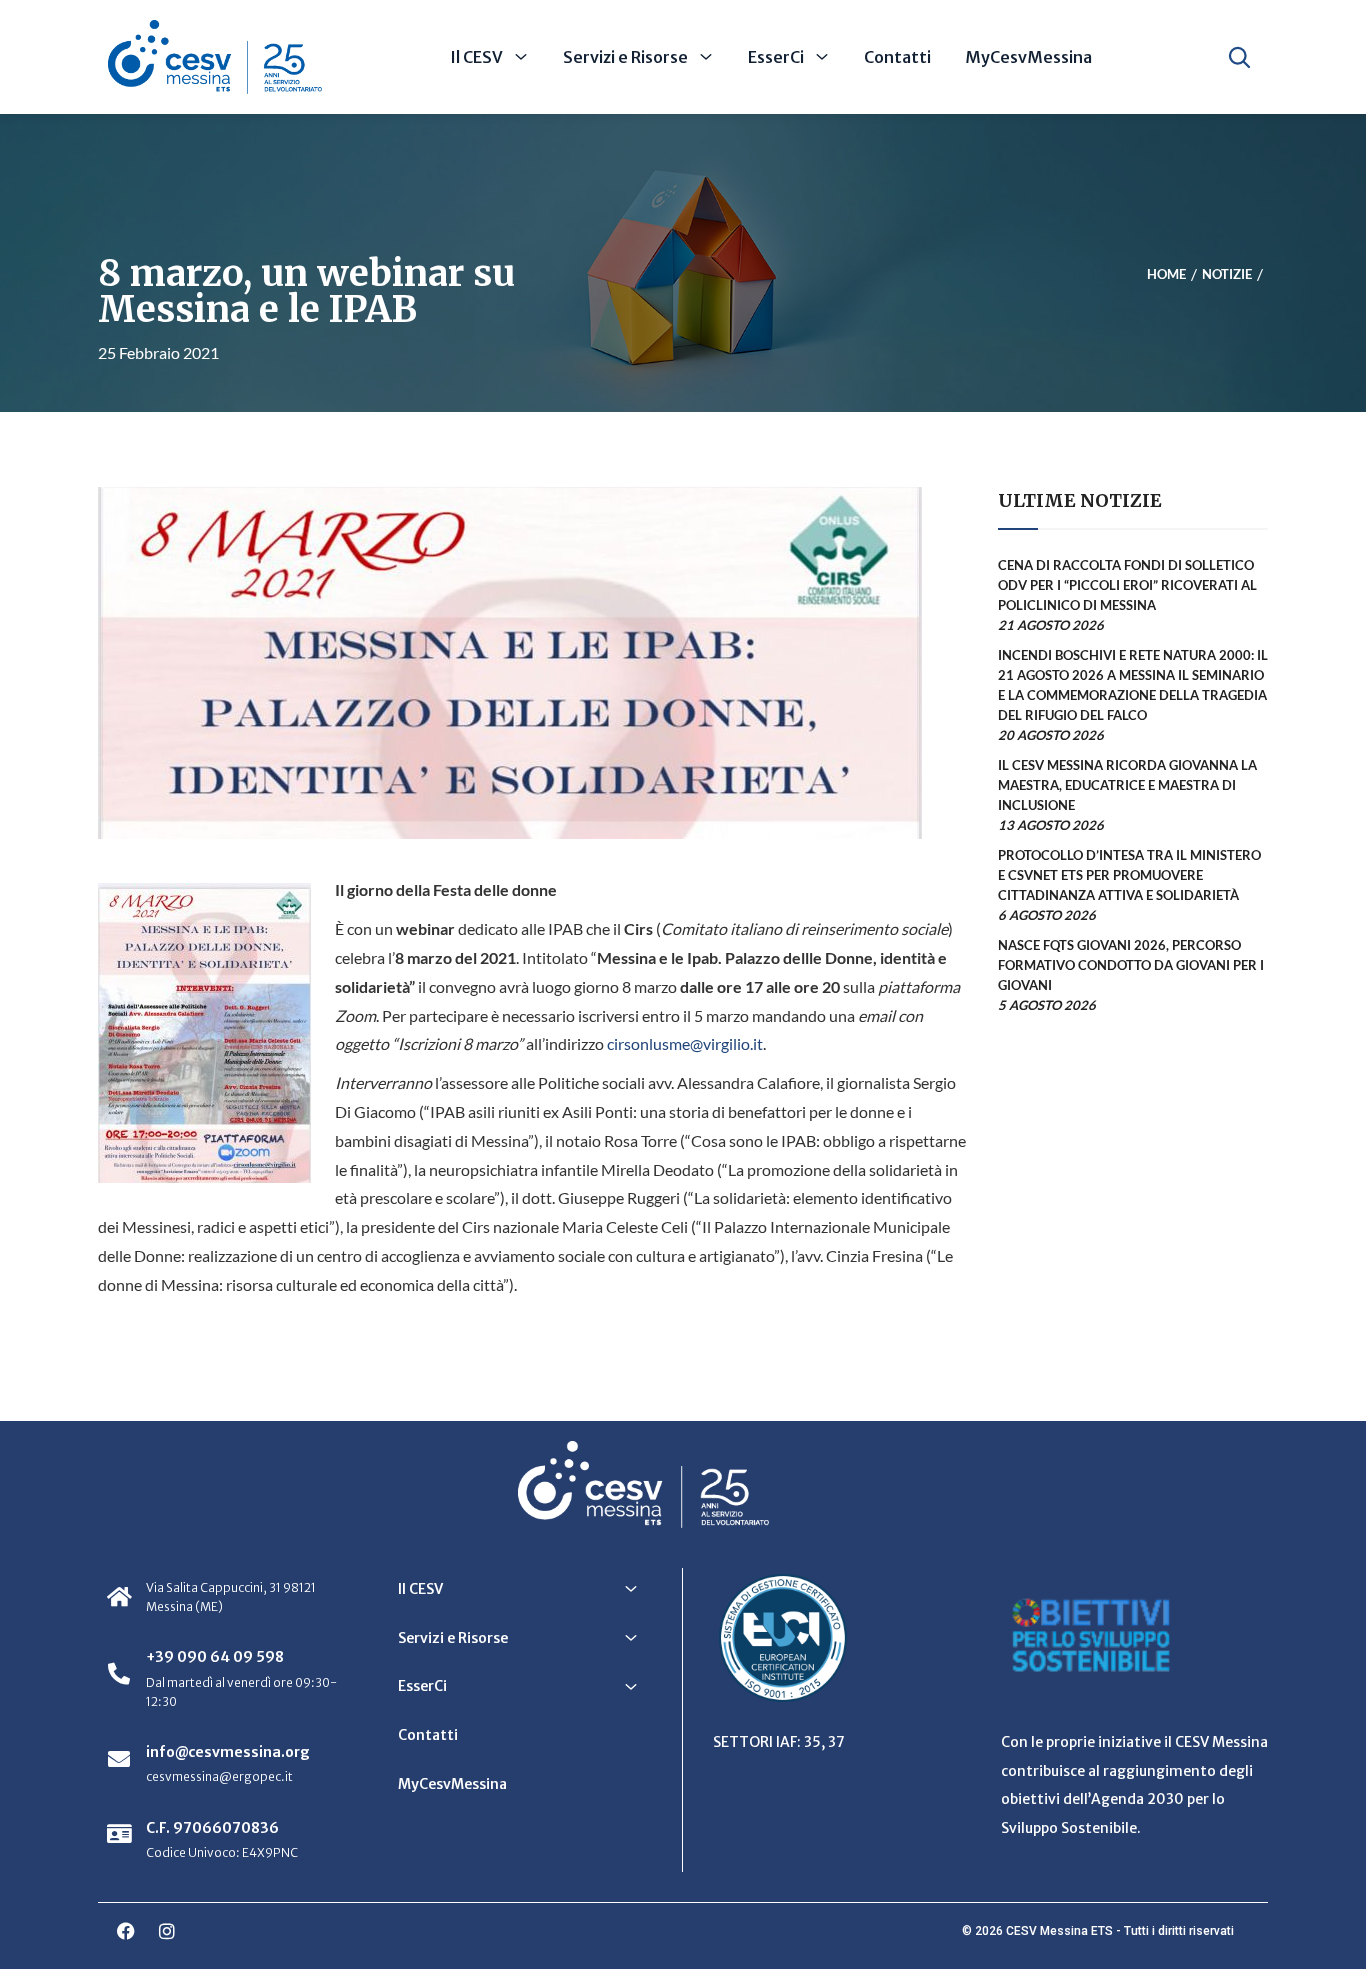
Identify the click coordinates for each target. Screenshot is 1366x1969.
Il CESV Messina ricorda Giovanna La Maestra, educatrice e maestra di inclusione (1127, 785)
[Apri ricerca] (1239, 57)
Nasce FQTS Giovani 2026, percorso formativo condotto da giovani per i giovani (1131, 965)
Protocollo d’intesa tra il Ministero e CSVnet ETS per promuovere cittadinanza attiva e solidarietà (1129, 875)
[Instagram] (167, 1931)
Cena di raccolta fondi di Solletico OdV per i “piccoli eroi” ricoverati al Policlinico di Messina (1127, 585)
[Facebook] (126, 1931)
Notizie (1227, 275)
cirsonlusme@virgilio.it (685, 1043)
